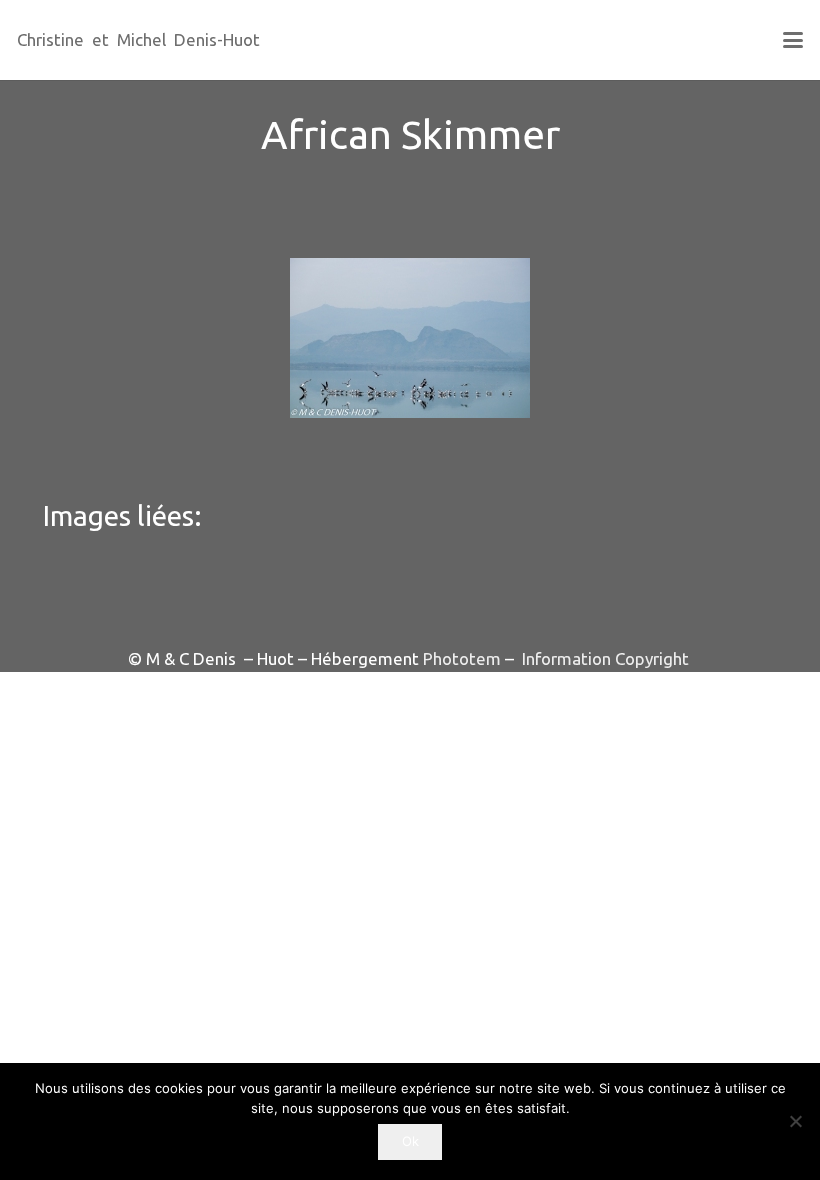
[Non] (795, 1121)
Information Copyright (603, 658)
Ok (410, 1141)
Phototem (462, 658)
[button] (792, 40)
